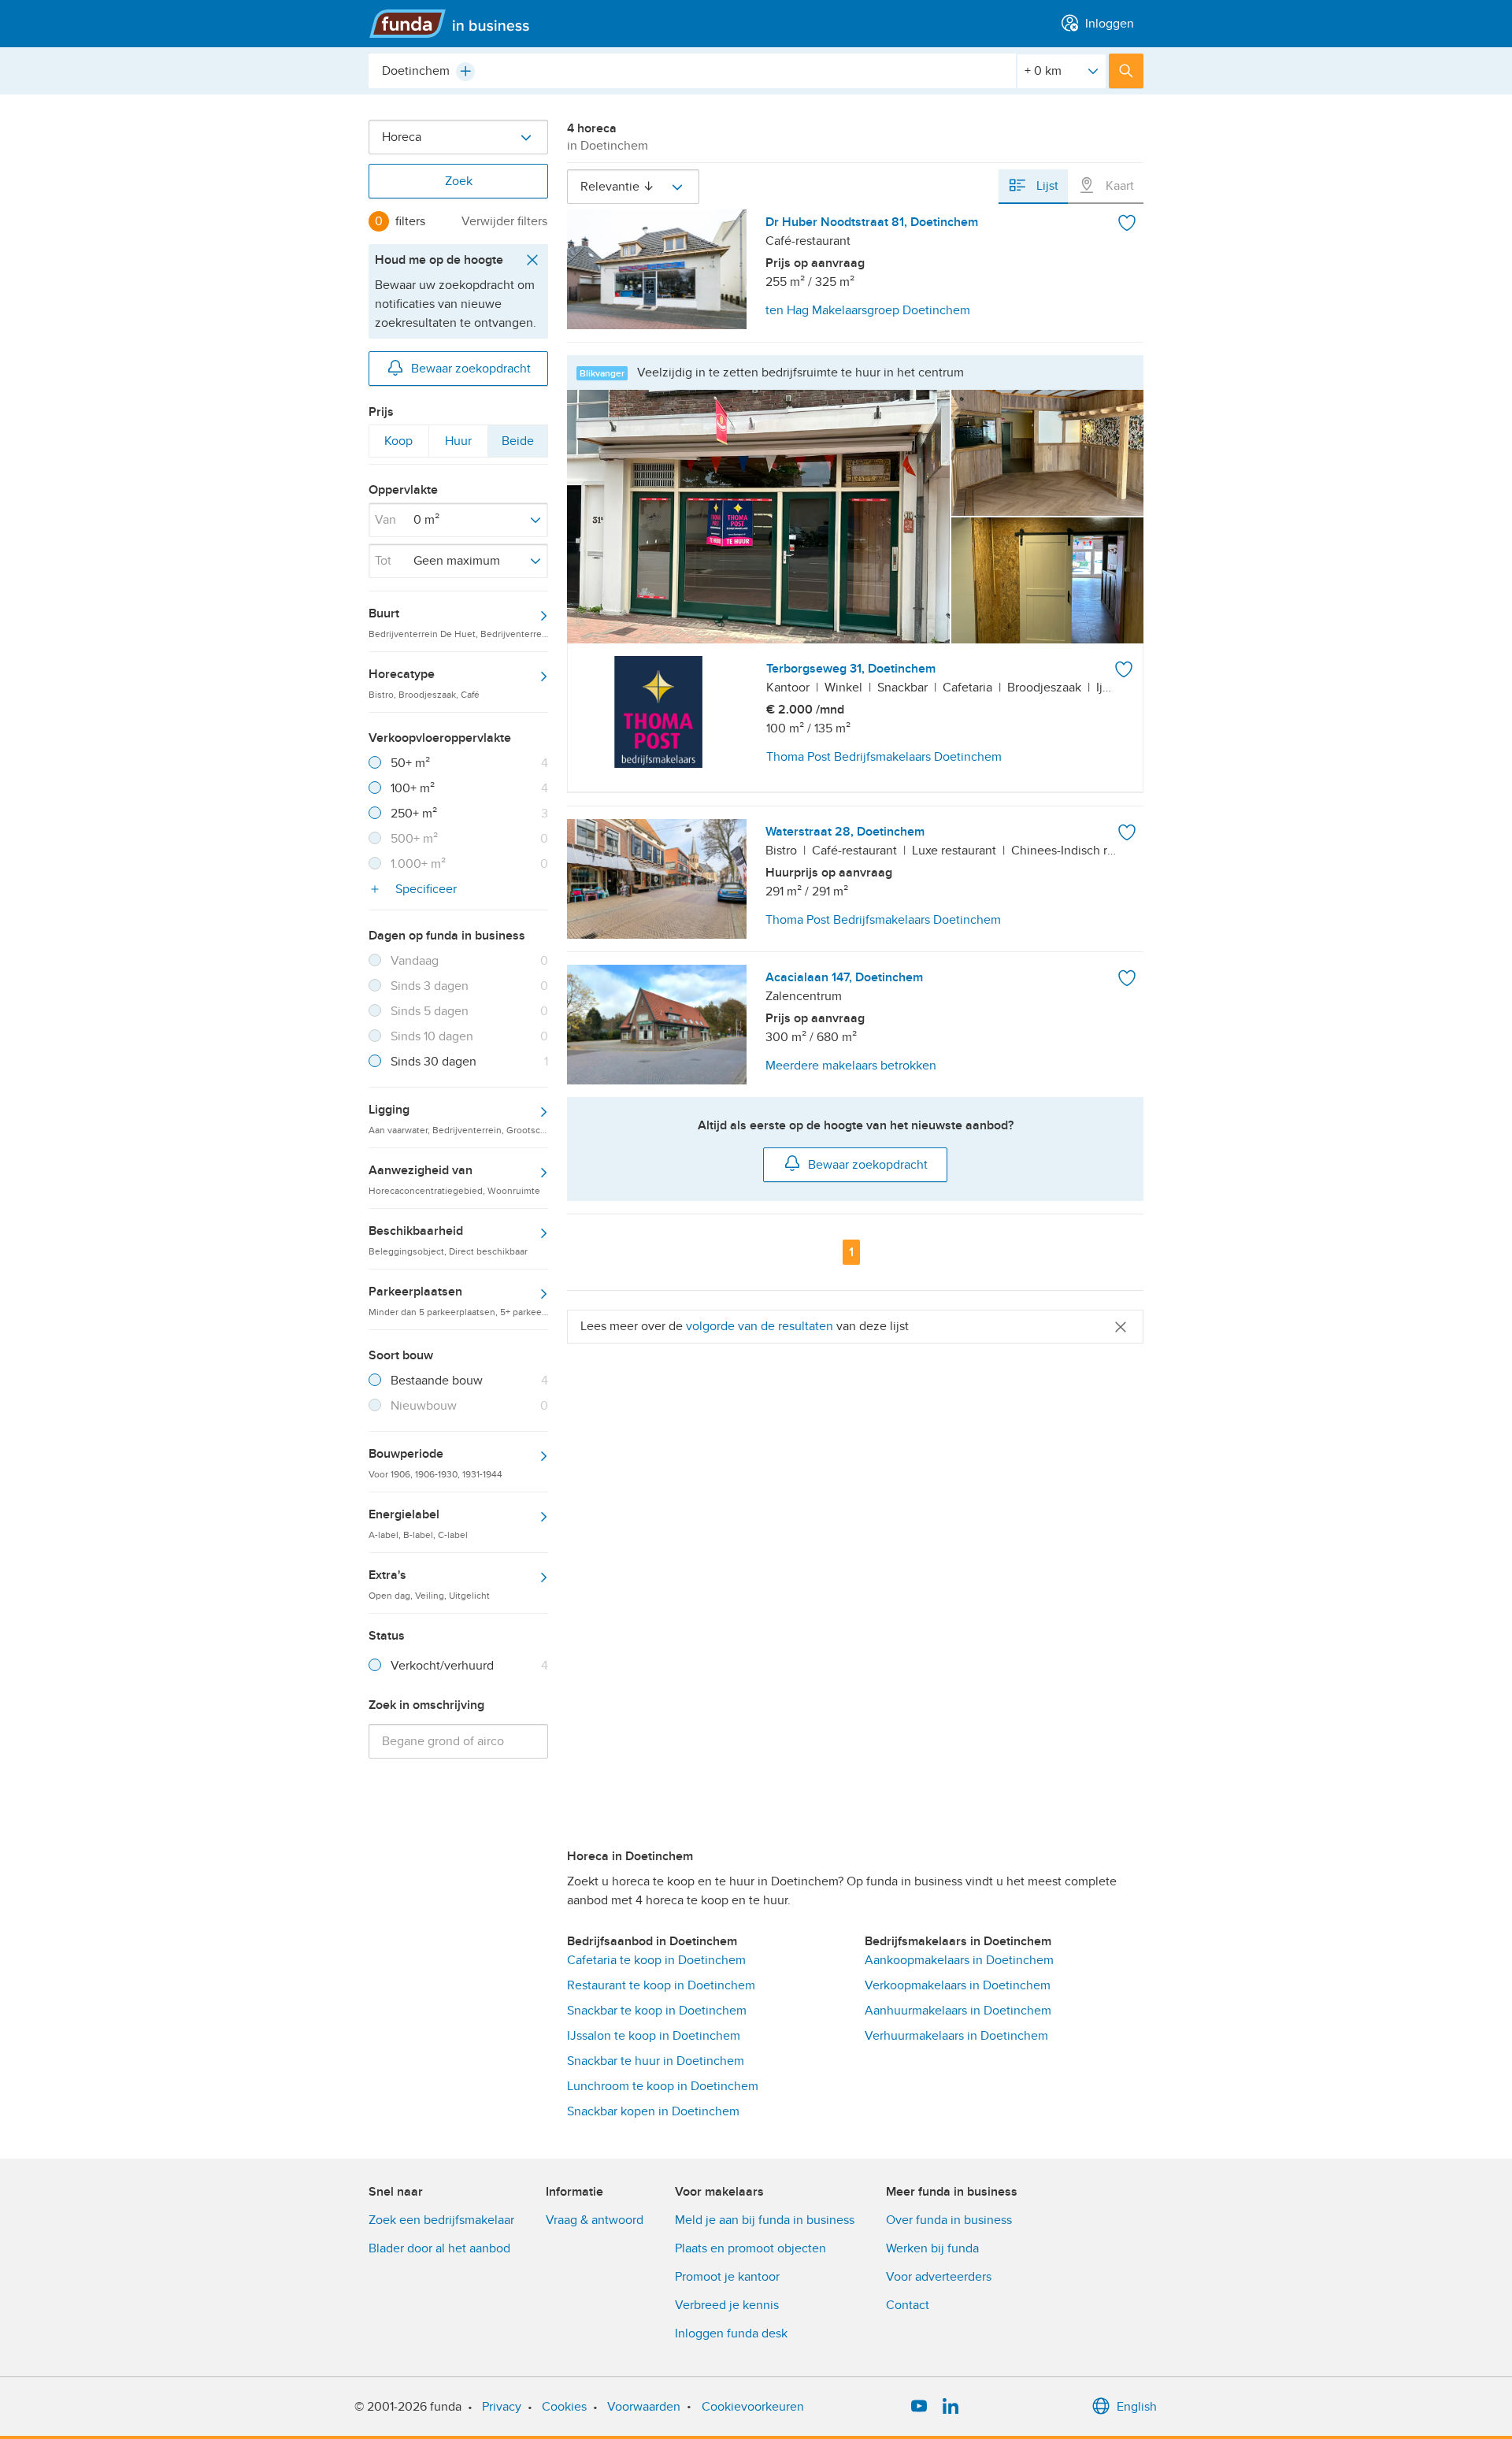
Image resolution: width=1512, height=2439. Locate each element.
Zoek (459, 181)
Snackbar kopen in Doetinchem (653, 2111)
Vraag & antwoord (595, 2220)
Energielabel (418, 1523)
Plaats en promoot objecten (750, 2248)
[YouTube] (919, 2407)
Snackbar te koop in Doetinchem (657, 2011)
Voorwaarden (644, 2407)
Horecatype (424, 683)
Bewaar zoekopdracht (471, 369)
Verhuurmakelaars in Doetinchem (956, 2036)
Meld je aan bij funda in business (765, 2220)
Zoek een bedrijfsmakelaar (441, 2220)
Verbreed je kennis (727, 2305)
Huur (458, 445)
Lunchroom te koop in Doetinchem (663, 2086)
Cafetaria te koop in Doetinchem (656, 1960)
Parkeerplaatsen (458, 1300)
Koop (398, 445)
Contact (908, 2305)
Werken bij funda (932, 2248)
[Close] (1121, 1327)
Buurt (458, 622)
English (1137, 2407)
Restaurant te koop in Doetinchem (661, 1985)
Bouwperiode (435, 1462)
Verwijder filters (504, 221)
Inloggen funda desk (731, 2333)
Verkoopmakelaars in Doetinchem (958, 1985)
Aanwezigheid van (454, 1179)
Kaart (1118, 186)
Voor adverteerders (939, 2277)
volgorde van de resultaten (760, 1326)
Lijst (1046, 186)
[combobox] (692, 71)
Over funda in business (949, 2220)
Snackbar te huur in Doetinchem (656, 2061)
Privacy (502, 2407)
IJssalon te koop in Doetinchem (654, 2036)
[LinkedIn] (951, 2407)
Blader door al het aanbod (439, 2248)
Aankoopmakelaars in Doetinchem (959, 1960)
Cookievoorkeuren (753, 2407)
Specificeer (424, 889)
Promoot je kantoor (727, 2277)
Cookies (564, 2407)
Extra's (429, 1584)
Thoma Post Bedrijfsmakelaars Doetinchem (884, 757)
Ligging (458, 1118)
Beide (517, 445)
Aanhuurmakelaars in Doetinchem (958, 2011)
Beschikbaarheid (448, 1240)
